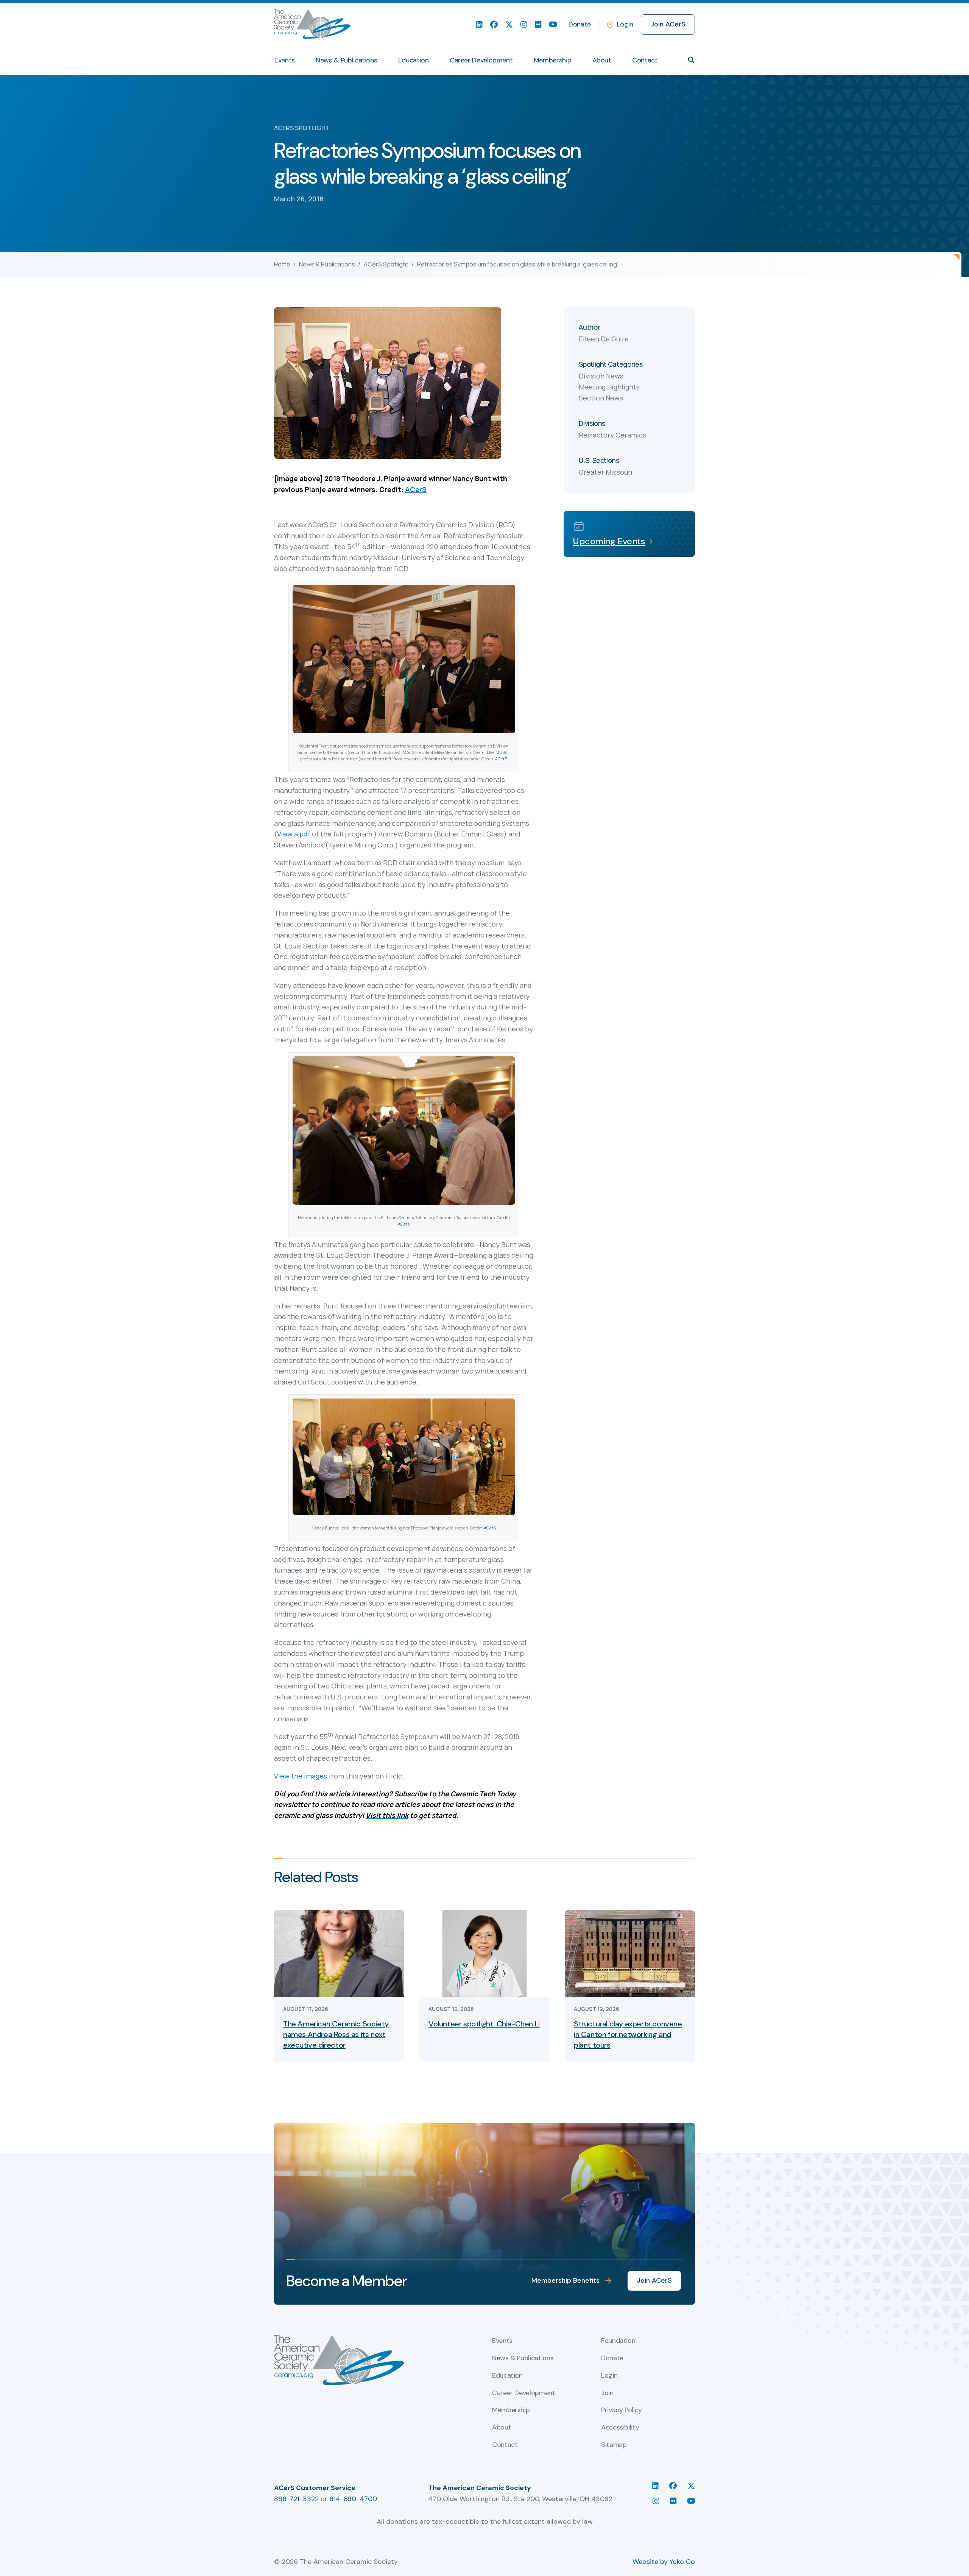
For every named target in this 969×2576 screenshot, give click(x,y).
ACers (404, 1224)
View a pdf (294, 834)
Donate (580, 24)
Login (625, 24)
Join (607, 2393)
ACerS (416, 489)
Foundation (618, 2341)
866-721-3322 (296, 2499)
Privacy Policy (622, 2410)
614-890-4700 (353, 2499)
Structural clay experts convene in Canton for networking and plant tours (628, 2034)
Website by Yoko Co (664, 2562)
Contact (645, 60)
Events (285, 60)
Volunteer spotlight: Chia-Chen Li (484, 2024)
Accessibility (620, 2428)
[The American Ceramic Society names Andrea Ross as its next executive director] (339, 1953)
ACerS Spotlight (386, 264)
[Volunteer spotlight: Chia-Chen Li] (484, 1953)
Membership (552, 60)
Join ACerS (668, 24)
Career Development (481, 60)
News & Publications (346, 60)
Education (414, 60)
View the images (301, 1776)
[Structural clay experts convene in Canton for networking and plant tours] (630, 1953)
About (602, 60)
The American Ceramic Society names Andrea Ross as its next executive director (336, 2034)
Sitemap (614, 2445)
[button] (691, 60)
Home (282, 264)
